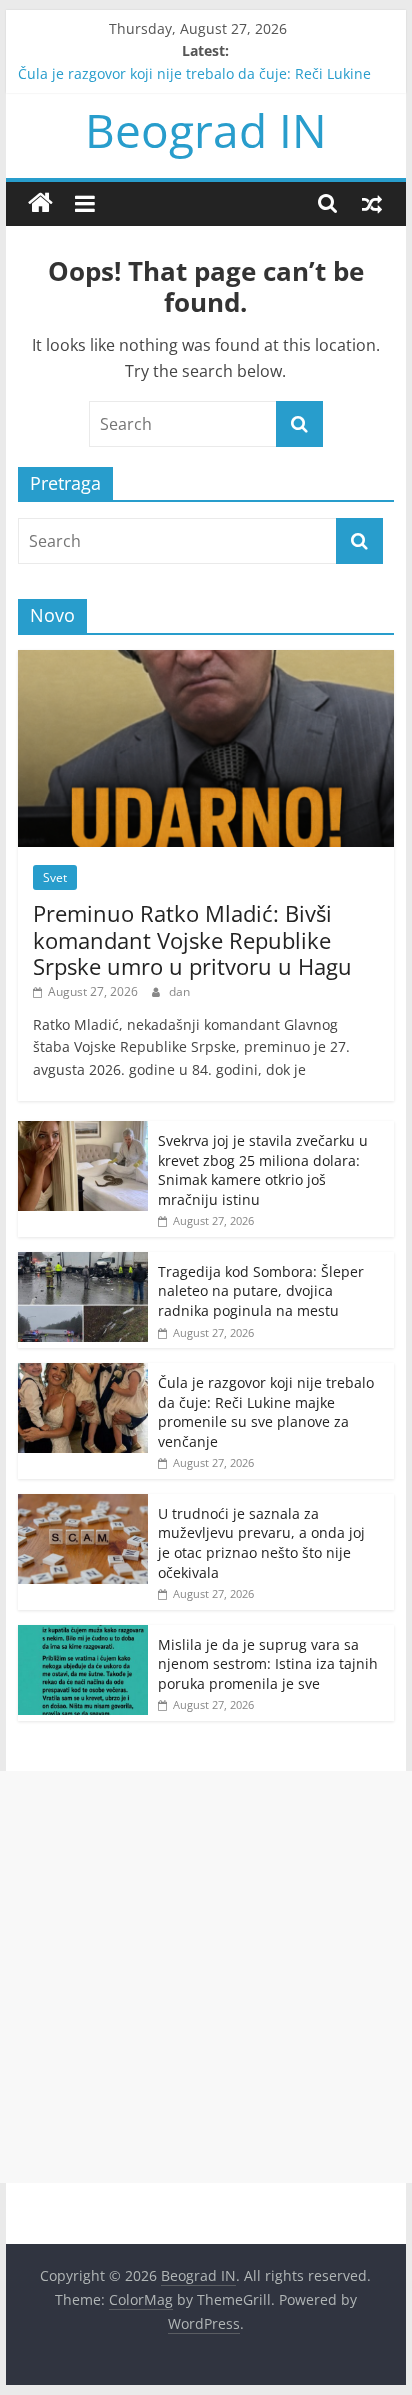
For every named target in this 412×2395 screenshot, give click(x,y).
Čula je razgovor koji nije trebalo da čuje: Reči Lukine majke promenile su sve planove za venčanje (266, 1412)
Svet (55, 877)
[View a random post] (372, 203)
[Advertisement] (206, 1977)
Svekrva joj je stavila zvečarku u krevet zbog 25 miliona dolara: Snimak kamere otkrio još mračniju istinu (263, 1170)
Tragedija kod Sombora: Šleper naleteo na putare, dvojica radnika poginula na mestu (261, 1291)
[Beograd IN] (40, 203)
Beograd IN (206, 130)
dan (179, 991)
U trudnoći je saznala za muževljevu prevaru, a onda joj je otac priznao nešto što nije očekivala (261, 1543)
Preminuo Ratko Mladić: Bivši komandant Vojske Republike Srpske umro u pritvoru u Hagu (192, 939)
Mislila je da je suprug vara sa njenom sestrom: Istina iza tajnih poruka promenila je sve (268, 1664)
